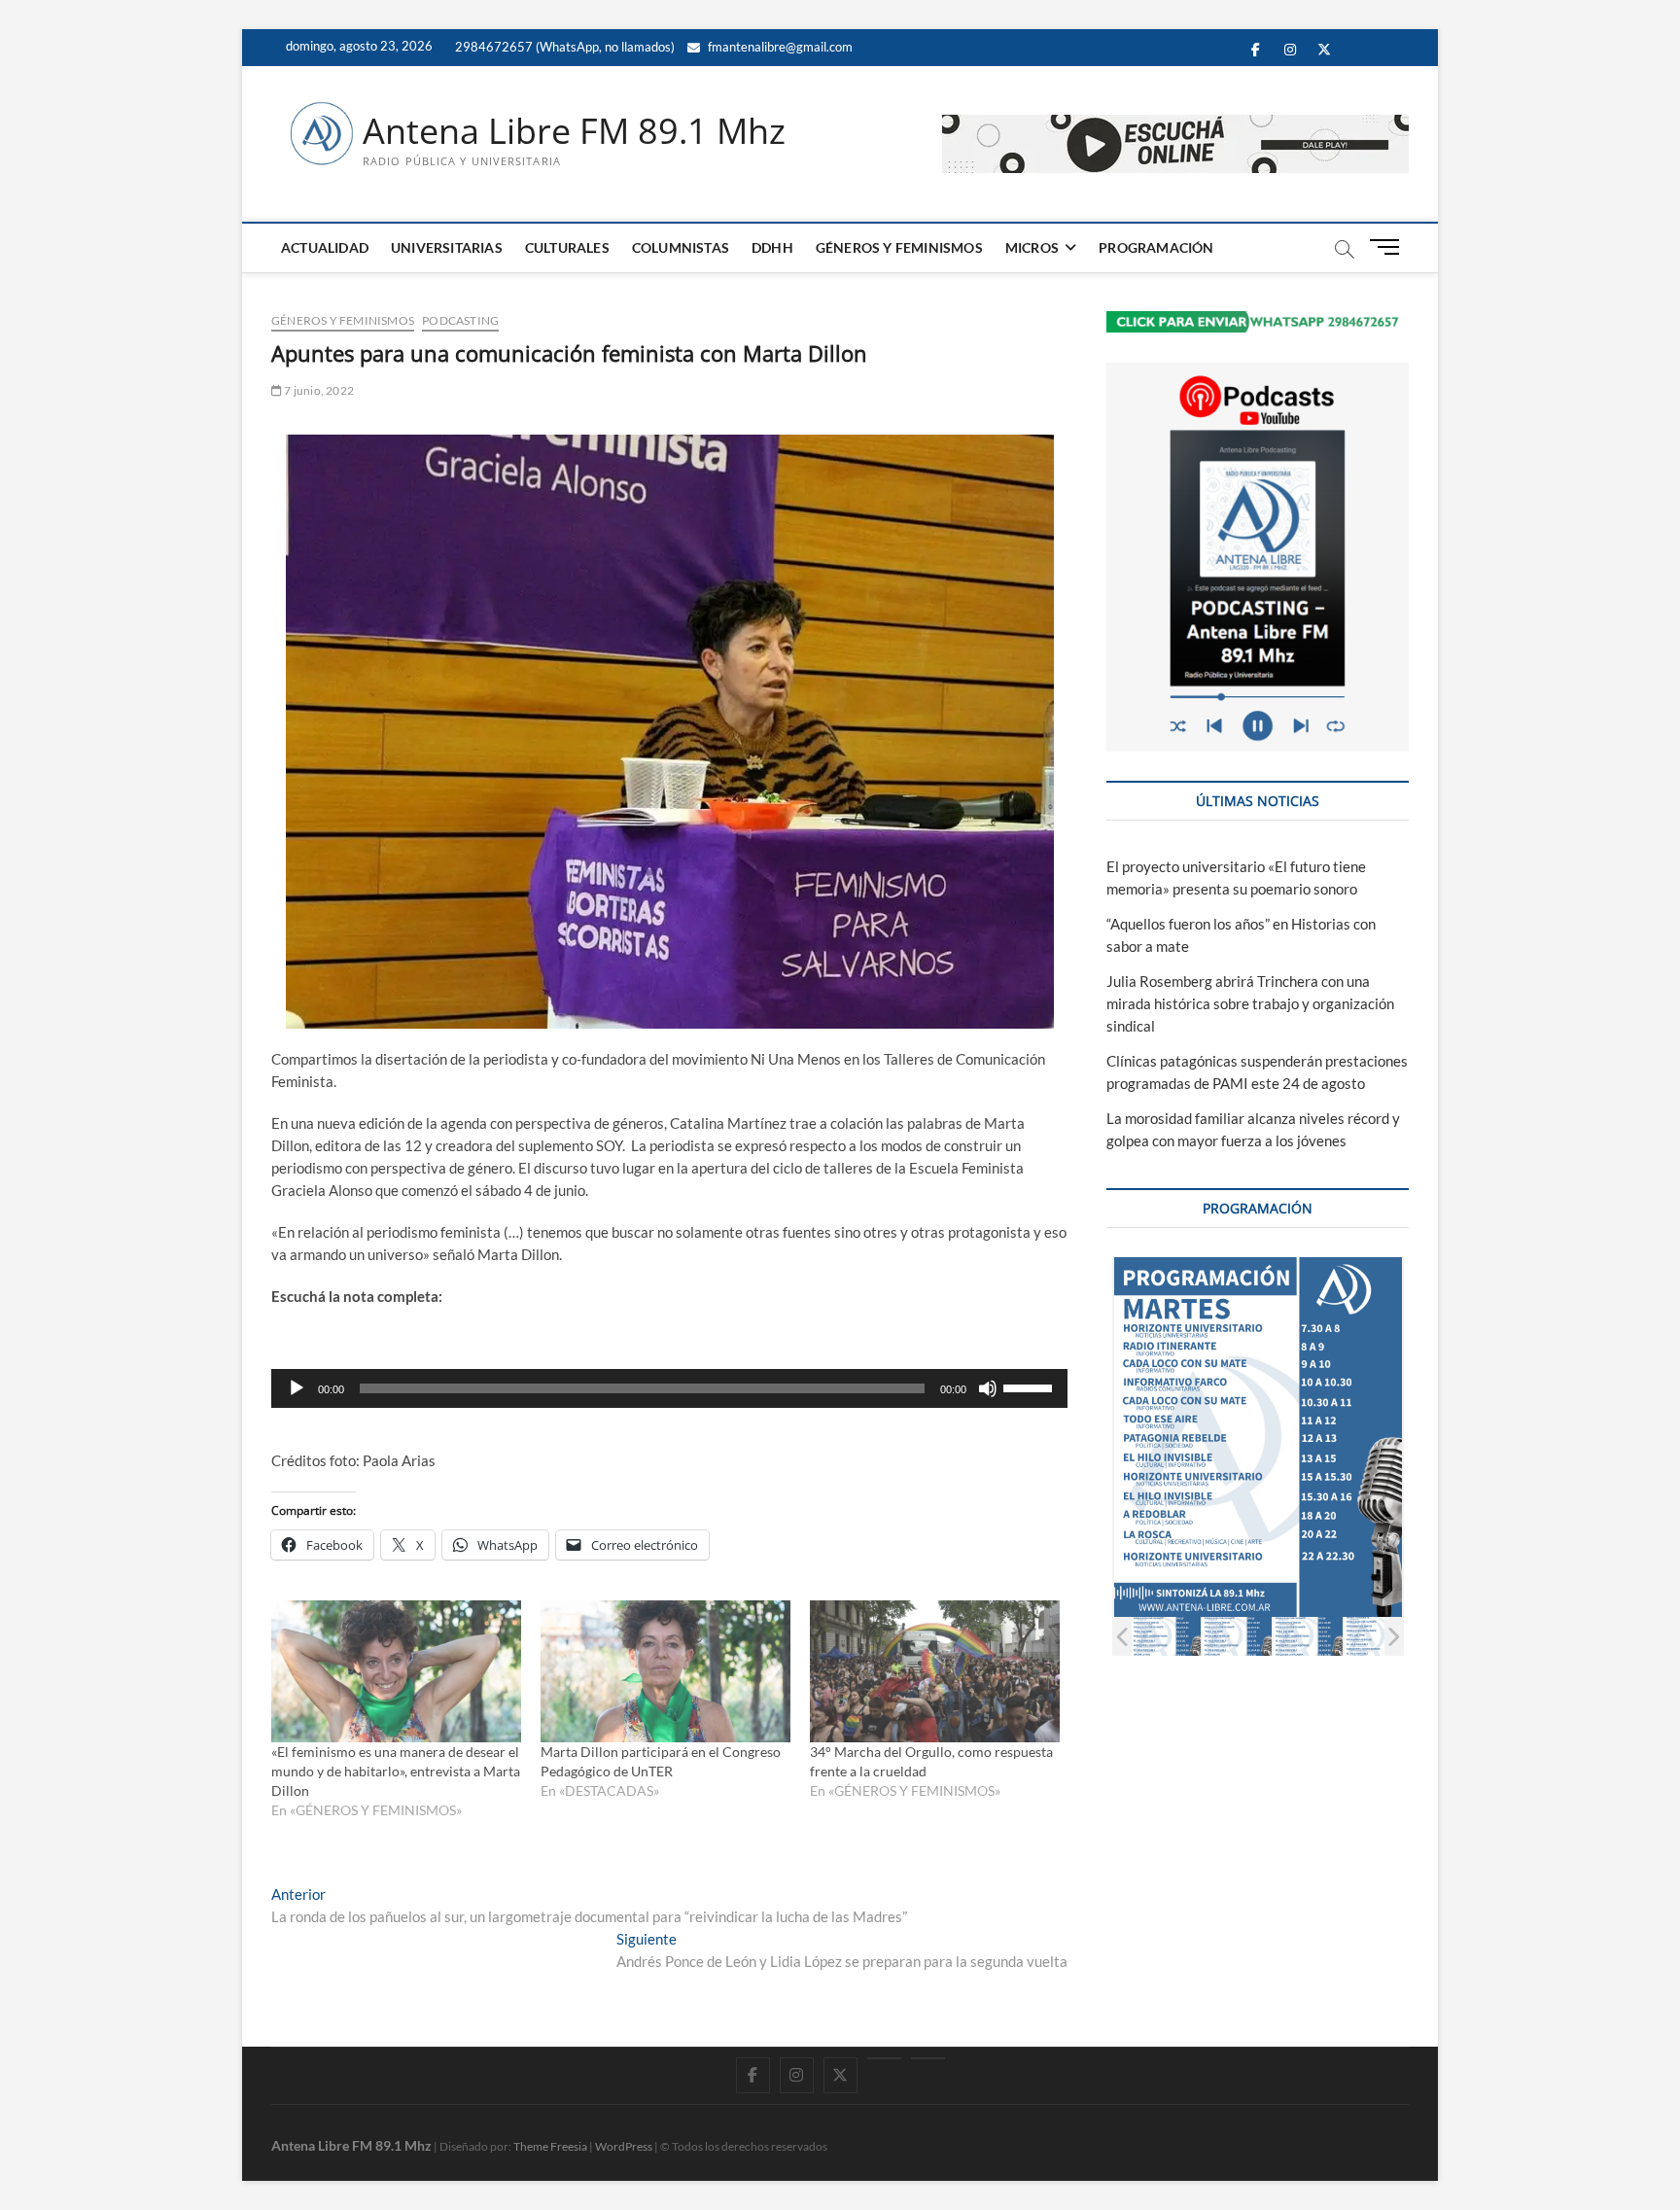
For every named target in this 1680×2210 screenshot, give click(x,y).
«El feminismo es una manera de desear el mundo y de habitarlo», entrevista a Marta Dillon (396, 1771)
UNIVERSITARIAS (447, 247)
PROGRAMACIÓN (1156, 247)
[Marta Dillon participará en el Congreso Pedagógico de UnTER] (665, 1672)
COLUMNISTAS (681, 247)
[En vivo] (928, 2058)
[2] (1237, 1636)
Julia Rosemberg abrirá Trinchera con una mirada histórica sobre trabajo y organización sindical (1250, 1003)
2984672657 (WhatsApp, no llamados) (563, 47)
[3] (1308, 1636)
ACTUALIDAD (325, 247)
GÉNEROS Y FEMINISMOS (899, 247)
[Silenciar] (988, 1388)
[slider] (1031, 1386)
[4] (1379, 1636)
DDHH (772, 247)
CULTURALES (567, 247)
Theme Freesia (550, 2146)
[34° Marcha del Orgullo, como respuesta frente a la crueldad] (935, 1672)
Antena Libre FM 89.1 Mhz (574, 131)
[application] (669, 1388)
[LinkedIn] (884, 2058)
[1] (1166, 1636)
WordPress (624, 2146)
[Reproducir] (297, 1388)
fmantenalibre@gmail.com (779, 47)
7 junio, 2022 (318, 390)
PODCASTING (460, 320)
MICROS (1032, 247)
